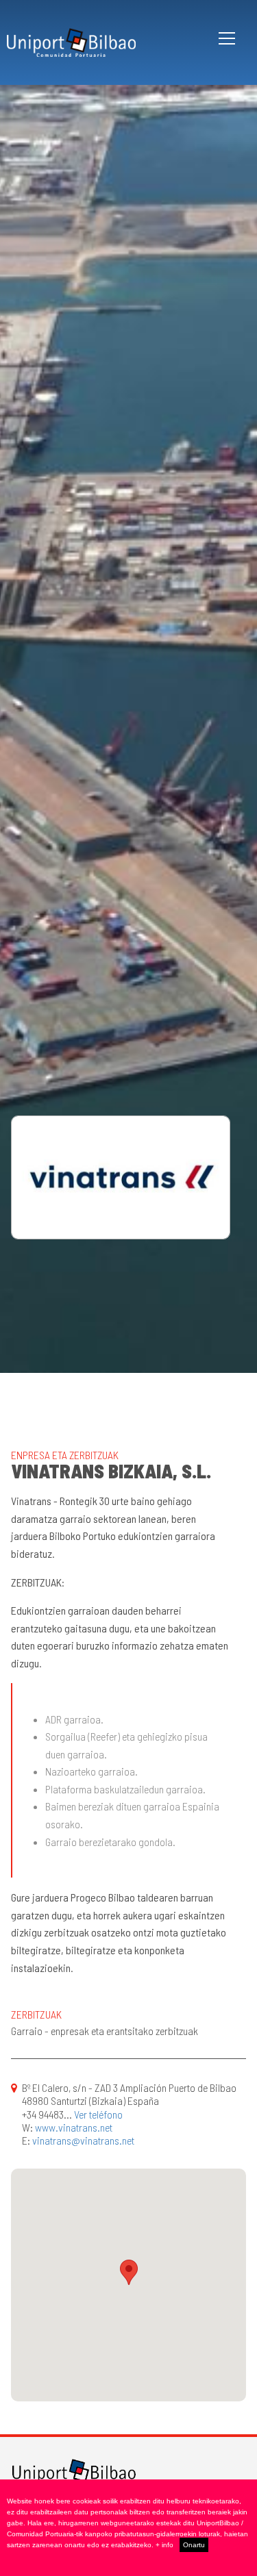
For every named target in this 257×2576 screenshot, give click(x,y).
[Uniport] (74, 2472)
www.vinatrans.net (74, 2127)
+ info (164, 2545)
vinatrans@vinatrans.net (83, 2140)
